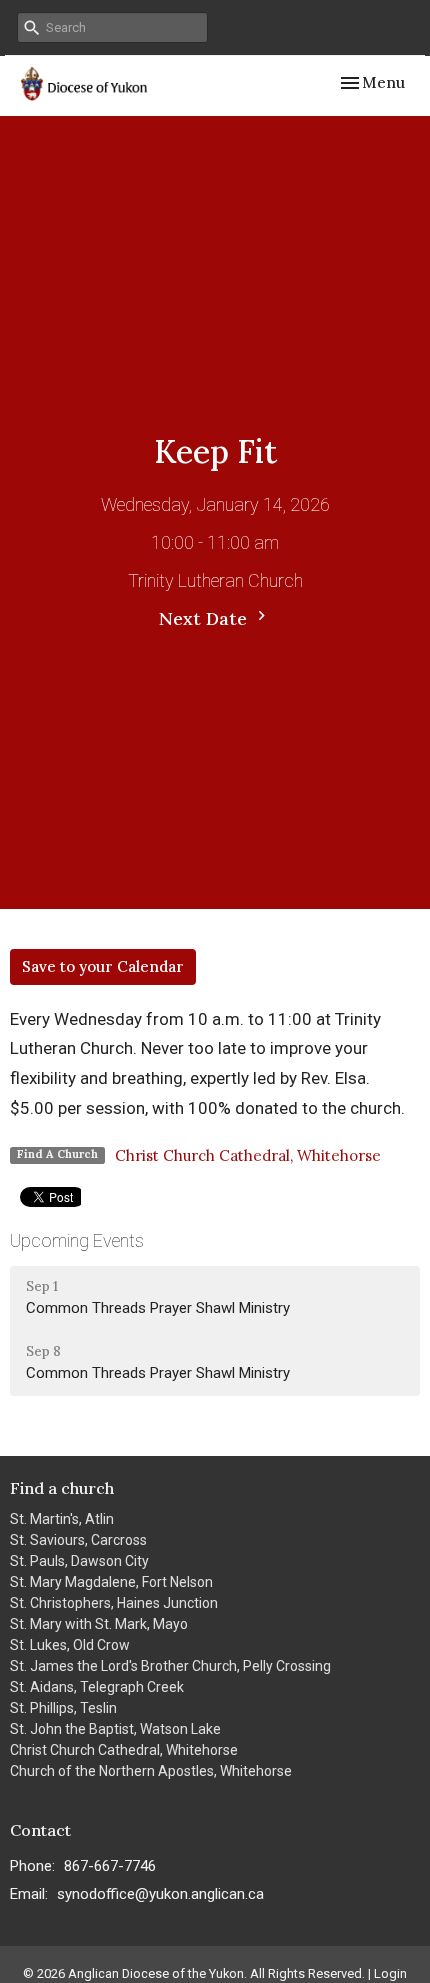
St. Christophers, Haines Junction (114, 1603)
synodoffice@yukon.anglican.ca (160, 1894)
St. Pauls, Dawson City (79, 1561)
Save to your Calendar (103, 966)
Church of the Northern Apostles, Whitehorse (151, 1771)
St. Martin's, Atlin (62, 1519)
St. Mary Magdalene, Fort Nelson (111, 1582)
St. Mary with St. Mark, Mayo (99, 1624)
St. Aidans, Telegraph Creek (97, 1687)
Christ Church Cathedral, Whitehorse (248, 1155)
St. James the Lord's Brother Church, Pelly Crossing (170, 1666)
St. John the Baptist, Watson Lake (115, 1729)
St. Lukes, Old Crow (70, 1645)
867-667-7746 (110, 1866)
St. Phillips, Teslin (63, 1708)
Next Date (205, 618)
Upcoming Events (77, 1240)
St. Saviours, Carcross (78, 1540)
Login (390, 1973)
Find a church (62, 1488)
